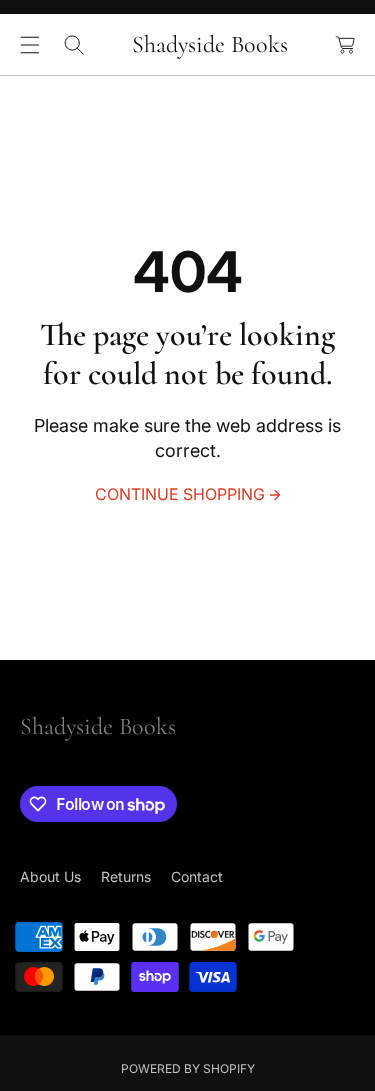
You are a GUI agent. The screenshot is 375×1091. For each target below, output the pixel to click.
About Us (50, 876)
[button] (30, 45)
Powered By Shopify (188, 1068)
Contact (197, 876)
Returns (126, 876)
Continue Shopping (180, 494)
